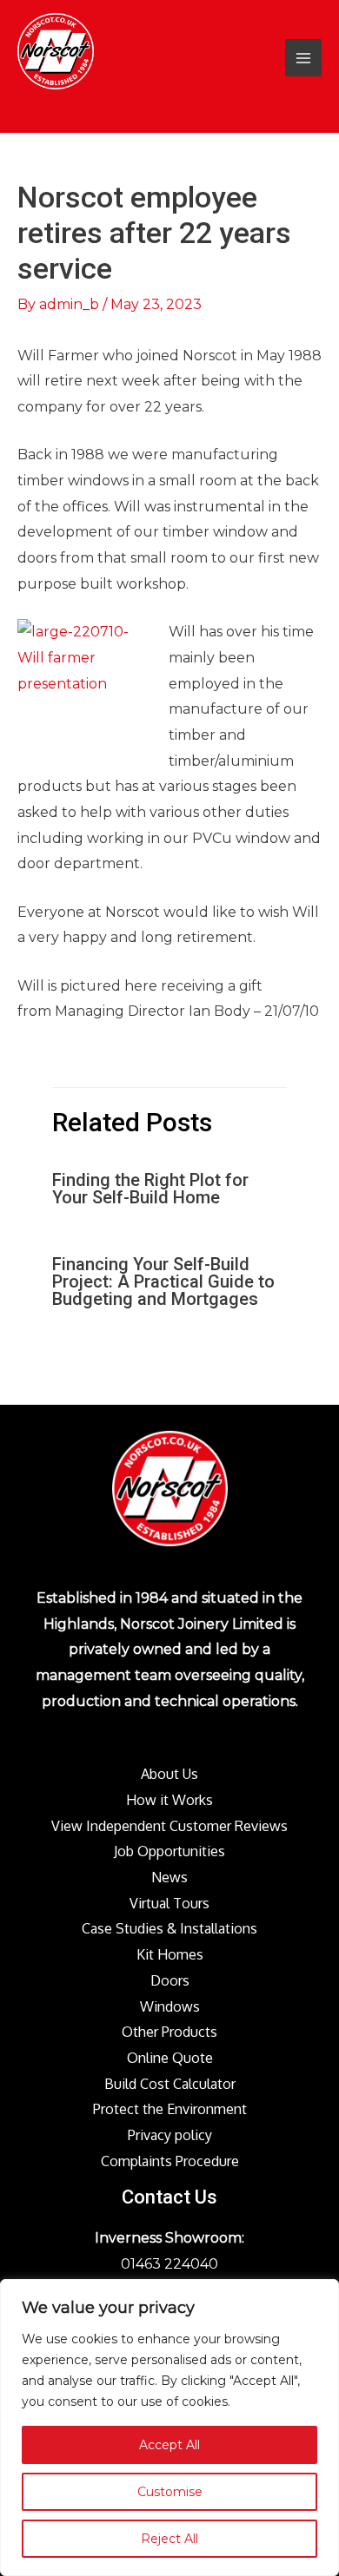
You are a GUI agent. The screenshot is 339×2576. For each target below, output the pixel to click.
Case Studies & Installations (169, 1928)
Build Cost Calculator (170, 2084)
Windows (170, 2006)
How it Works (169, 1800)
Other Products (169, 2032)
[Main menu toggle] (303, 57)
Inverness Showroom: (169, 2238)
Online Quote (170, 2058)
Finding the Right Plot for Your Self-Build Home (150, 1189)
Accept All (169, 2445)
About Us (169, 1774)
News (169, 1877)
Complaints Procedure (170, 2161)
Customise (170, 2492)
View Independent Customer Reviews (169, 1826)
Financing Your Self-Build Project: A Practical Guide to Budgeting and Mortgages (163, 1281)
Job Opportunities (169, 1851)
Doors (170, 1980)
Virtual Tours (169, 1903)
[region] (169, 2428)
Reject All (169, 2539)
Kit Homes (170, 1954)
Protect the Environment (170, 2109)
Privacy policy (170, 2135)
